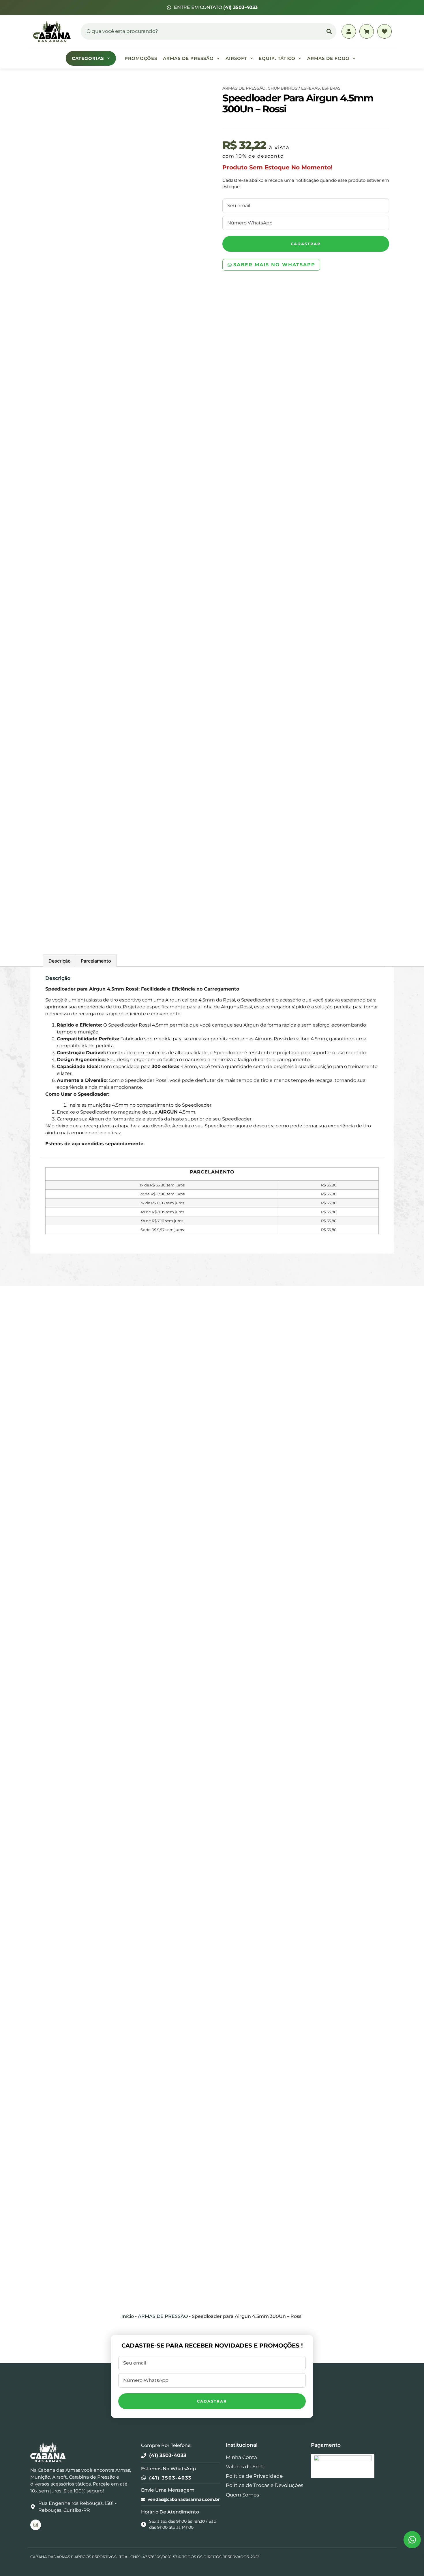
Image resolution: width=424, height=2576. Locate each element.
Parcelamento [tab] (96, 961)
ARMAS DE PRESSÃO (188, 58)
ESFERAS (331, 88)
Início (128, 2316)
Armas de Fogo (328, 58)
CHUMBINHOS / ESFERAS (294, 88)
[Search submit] (329, 31)
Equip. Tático (277, 58)
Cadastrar (306, 244)
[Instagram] (36, 2525)
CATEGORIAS (88, 58)
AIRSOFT (236, 58)
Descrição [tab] (60, 961)
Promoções (141, 58)
